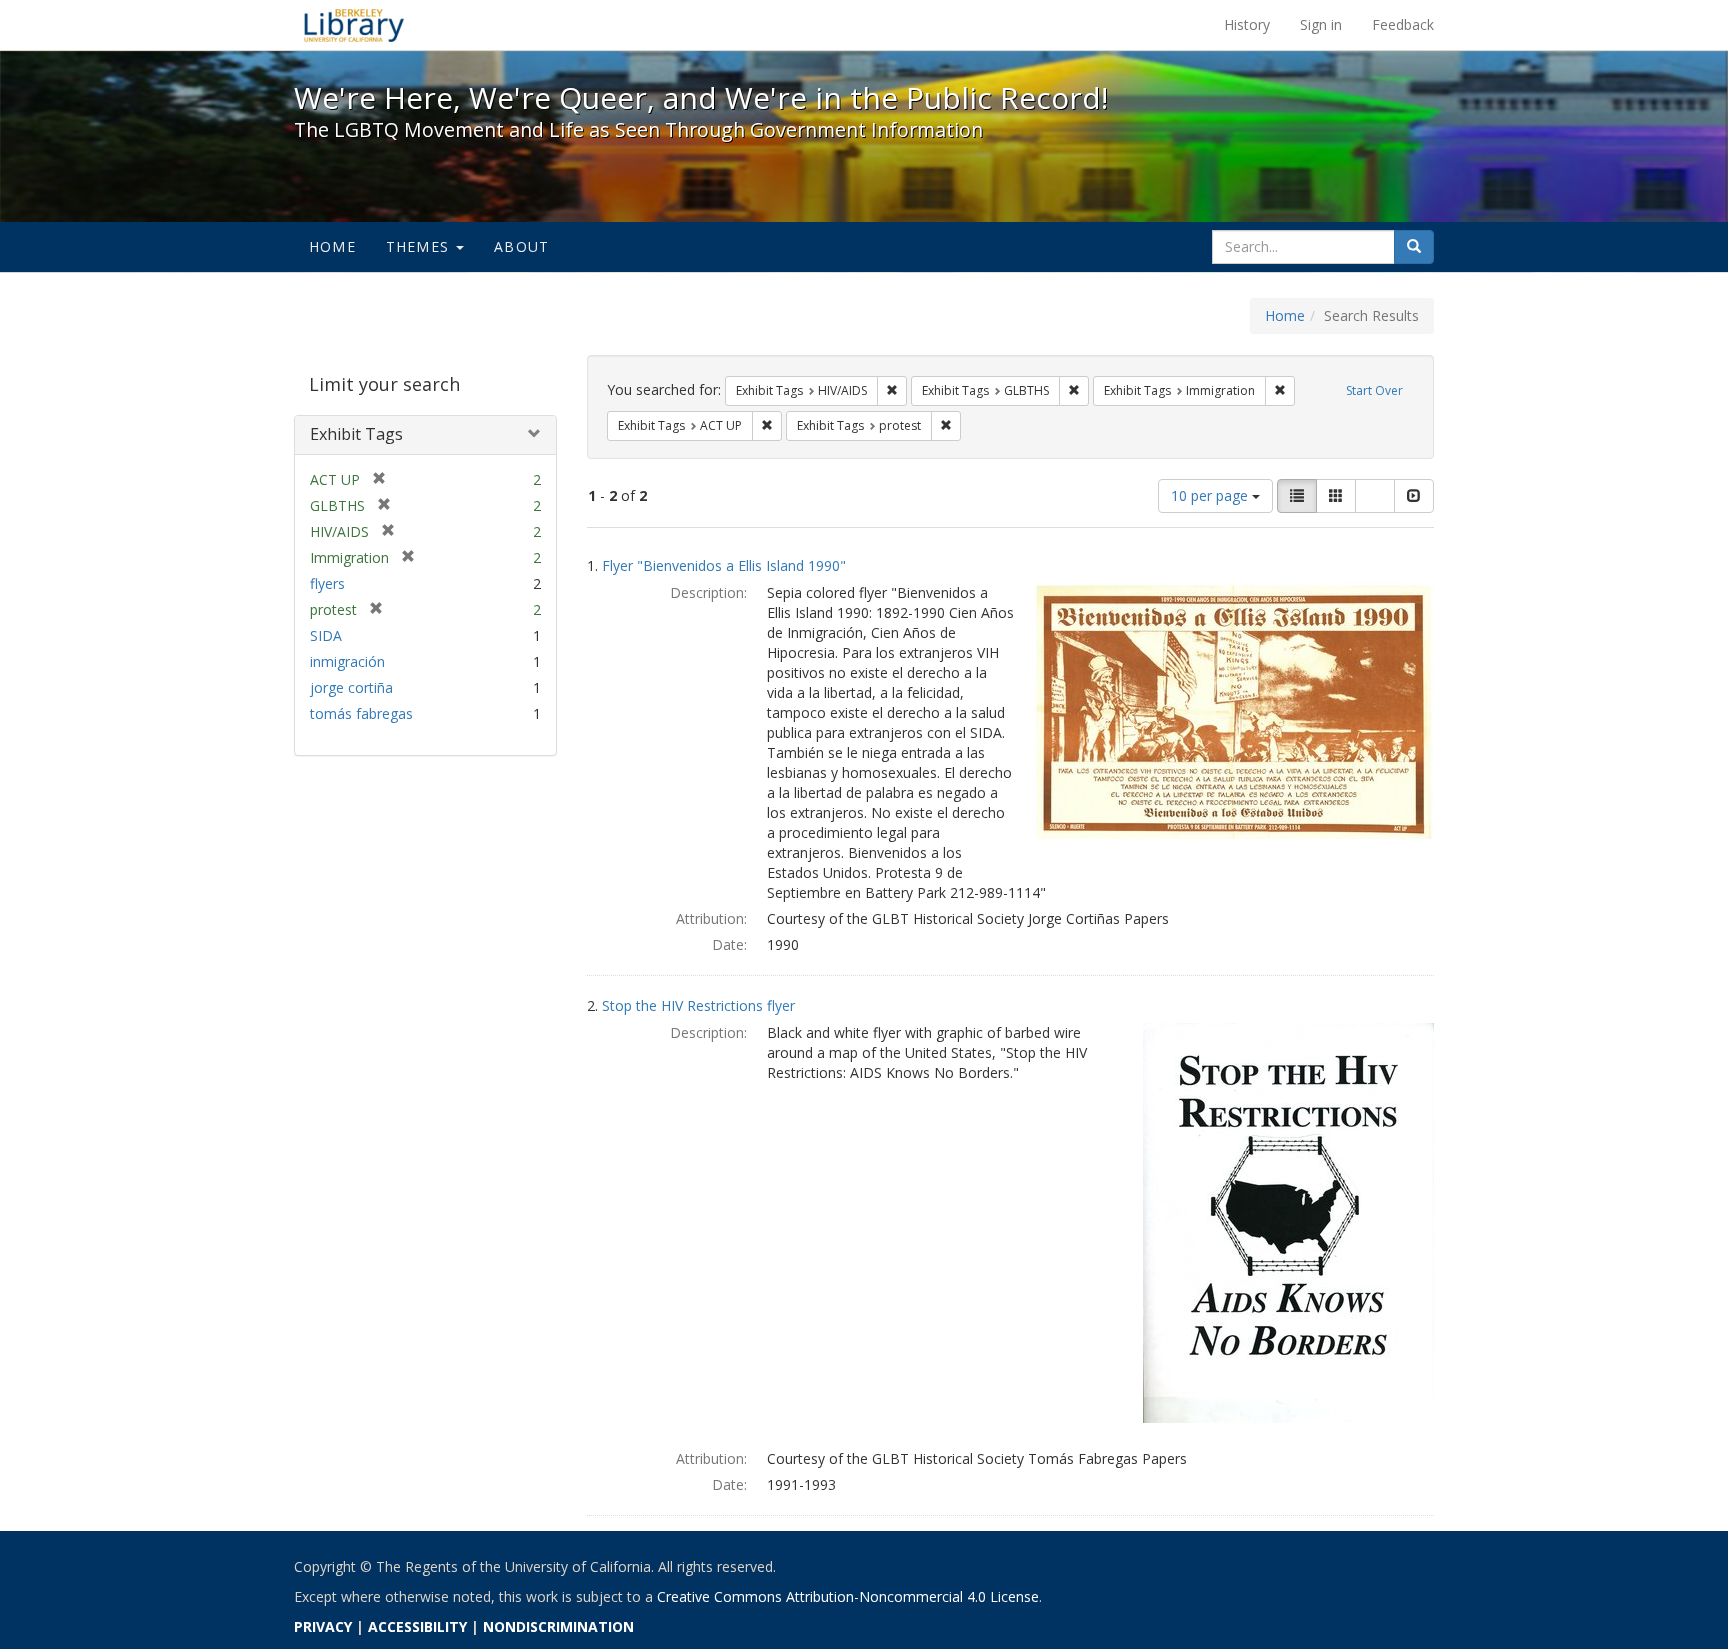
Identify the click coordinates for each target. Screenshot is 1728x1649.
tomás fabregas (361, 713)
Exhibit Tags (356, 434)
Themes (420, 246)
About (521, 246)
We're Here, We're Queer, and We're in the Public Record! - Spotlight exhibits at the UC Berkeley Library (354, 25)
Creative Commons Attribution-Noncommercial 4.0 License (848, 1596)
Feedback (1403, 24)
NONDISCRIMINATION (558, 1626)
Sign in (1321, 24)
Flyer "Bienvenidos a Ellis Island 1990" (724, 565)
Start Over (1374, 390)
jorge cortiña (351, 687)
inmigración (347, 661)
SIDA (326, 635)
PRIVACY (323, 1626)
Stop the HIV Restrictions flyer (698, 1005)
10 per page (1211, 495)
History (1247, 24)
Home (332, 246)
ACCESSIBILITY (417, 1626)
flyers (327, 583)
